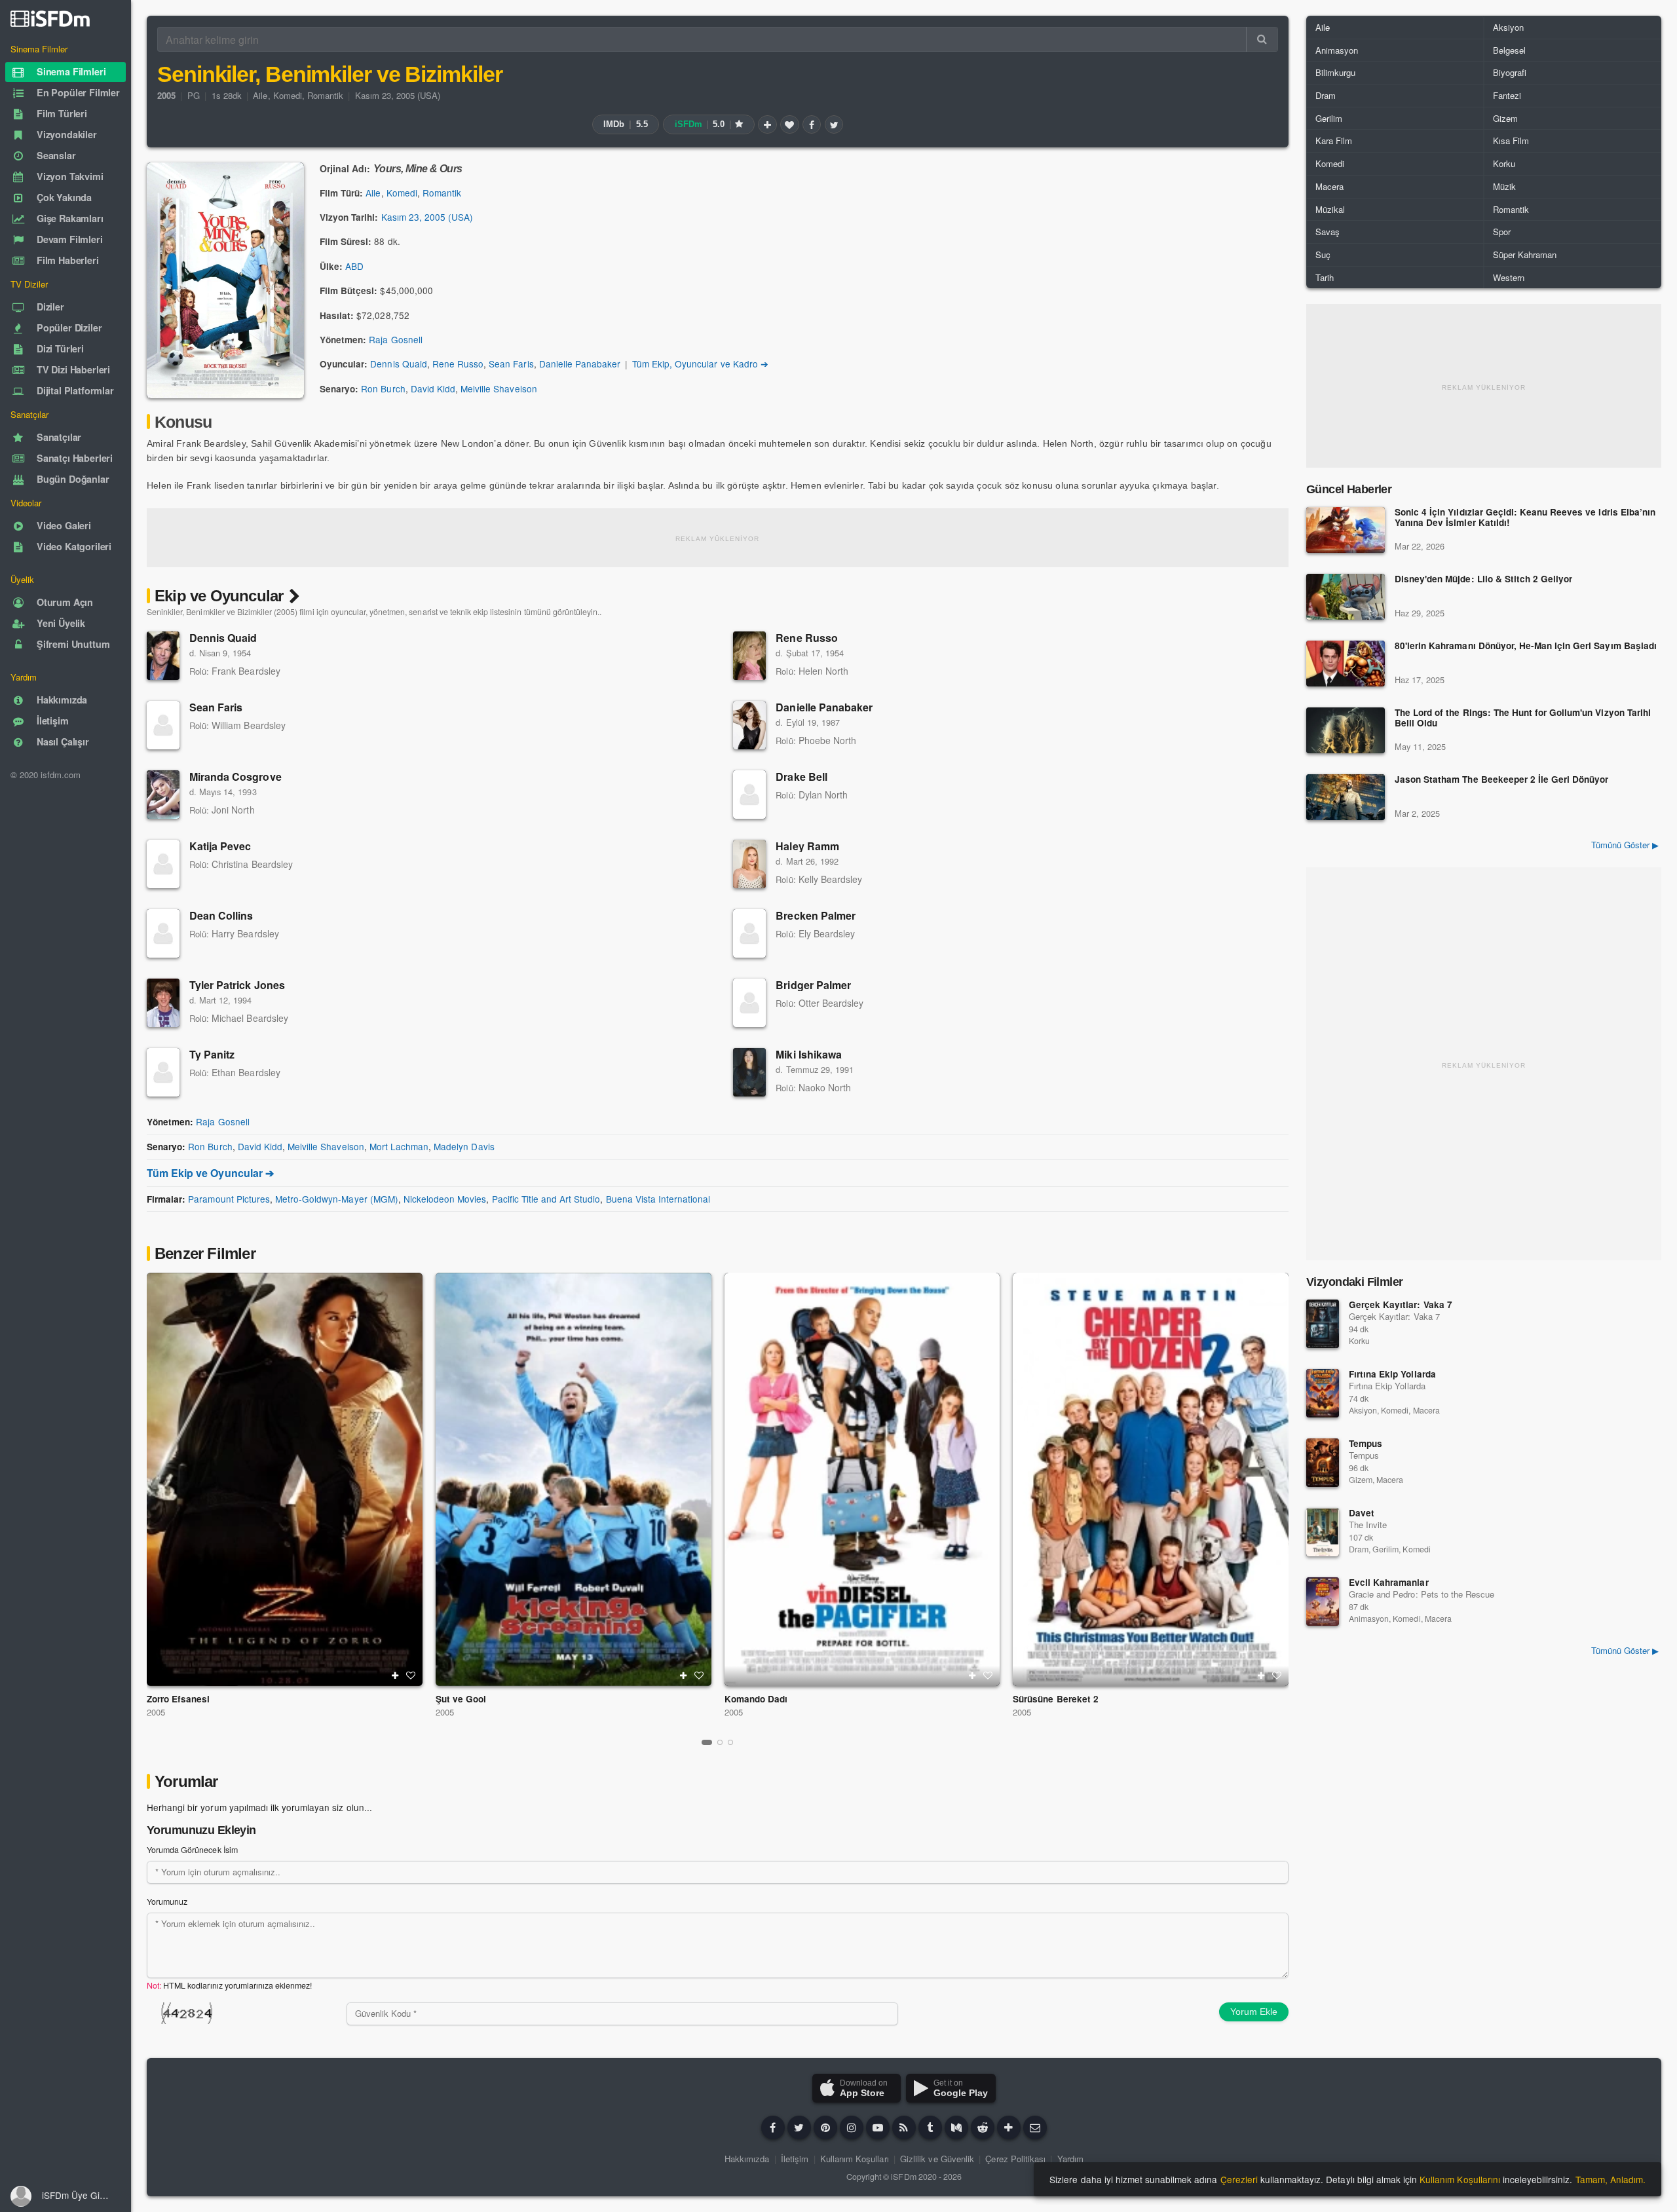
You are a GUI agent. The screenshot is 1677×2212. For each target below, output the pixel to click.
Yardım (1070, 2159)
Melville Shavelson (499, 388)
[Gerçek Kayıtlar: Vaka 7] (1323, 1324)
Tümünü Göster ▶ (1625, 845)
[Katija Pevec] (163, 864)
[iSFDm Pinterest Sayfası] (825, 2128)
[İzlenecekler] (767, 124)
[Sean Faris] (163, 725)
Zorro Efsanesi (178, 1699)
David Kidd (433, 388)
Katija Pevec (220, 846)
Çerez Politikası (1015, 2159)
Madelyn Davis (464, 1146)
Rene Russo (458, 364)
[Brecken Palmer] (749, 933)
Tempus (1366, 1443)
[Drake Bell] (749, 795)
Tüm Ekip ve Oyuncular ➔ (210, 1173)
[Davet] (1323, 1532)
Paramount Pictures (229, 1199)
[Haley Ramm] (749, 864)
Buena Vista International (658, 1199)
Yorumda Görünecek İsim (192, 1850)
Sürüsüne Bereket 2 (1056, 1699)
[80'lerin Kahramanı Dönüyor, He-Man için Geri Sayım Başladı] (1346, 664)
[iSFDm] (50, 18)
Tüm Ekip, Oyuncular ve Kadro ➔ (700, 364)
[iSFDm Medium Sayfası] (956, 2128)
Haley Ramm (807, 846)
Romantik (325, 95)
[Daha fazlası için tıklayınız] (1009, 2128)
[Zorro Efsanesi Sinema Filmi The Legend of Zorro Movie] (285, 1479)
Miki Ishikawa (809, 1054)
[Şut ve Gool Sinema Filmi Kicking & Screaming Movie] (574, 1479)
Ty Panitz (212, 1054)
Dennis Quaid (398, 364)
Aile (260, 95)
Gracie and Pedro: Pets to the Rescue (1422, 1594)
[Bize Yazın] (1035, 2128)
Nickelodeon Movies (445, 1199)
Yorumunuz (167, 1902)
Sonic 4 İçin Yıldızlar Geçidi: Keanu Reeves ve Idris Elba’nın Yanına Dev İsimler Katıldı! (1525, 518)
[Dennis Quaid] (163, 656)
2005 (156, 1712)
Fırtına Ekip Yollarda (1392, 1374)
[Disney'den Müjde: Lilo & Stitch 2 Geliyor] (1346, 597)
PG (194, 95)
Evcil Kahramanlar (1389, 1582)
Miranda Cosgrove (236, 777)
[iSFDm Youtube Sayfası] (878, 2128)
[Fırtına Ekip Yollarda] (1323, 1393)
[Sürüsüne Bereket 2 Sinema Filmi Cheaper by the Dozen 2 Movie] (1151, 1479)
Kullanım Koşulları (855, 2159)
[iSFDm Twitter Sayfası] (799, 2128)
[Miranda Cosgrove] (163, 795)
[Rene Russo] (749, 656)
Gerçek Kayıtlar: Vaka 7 (1401, 1304)
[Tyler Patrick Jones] (163, 1003)
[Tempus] (1323, 1463)
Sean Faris (511, 364)
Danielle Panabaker (580, 364)
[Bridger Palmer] (749, 1003)
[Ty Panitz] (163, 1072)
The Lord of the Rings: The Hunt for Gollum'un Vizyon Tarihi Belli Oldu (1523, 718)
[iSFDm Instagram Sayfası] (852, 2128)
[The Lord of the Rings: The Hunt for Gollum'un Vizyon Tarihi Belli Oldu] (1346, 730)
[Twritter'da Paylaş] (834, 124)
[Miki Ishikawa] (749, 1072)
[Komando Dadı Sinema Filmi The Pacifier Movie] (862, 1479)
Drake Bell (801, 777)
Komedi (288, 95)
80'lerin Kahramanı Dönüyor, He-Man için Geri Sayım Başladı (1526, 646)
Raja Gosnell (395, 339)
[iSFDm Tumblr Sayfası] (930, 2128)
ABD (354, 266)
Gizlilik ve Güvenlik (937, 2159)
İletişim (795, 2159)
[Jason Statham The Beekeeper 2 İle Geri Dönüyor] (1346, 797)
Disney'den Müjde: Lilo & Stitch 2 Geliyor (1483, 579)
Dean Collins (221, 915)
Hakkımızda (747, 2159)
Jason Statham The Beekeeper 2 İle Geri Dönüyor (1501, 780)
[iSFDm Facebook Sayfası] (773, 2128)
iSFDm (903, 2177)
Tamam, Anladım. (1611, 2179)
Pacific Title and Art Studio (546, 1199)
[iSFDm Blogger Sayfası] (904, 2128)
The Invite (1368, 1525)
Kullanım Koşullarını (1460, 2179)
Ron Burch (383, 388)
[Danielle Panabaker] (749, 725)
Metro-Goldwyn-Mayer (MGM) (337, 1199)
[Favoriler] (789, 124)
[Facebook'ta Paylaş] (812, 124)
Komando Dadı (756, 1699)
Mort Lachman (399, 1146)
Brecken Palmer (816, 915)
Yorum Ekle (1254, 2012)
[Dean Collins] (163, 933)
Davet (1362, 1513)
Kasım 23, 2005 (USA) (398, 95)
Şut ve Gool (461, 1699)
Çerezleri (1239, 2179)
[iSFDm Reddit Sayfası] (983, 2128)
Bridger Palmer (813, 985)
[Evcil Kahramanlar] (1323, 1602)
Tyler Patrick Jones (237, 985)
